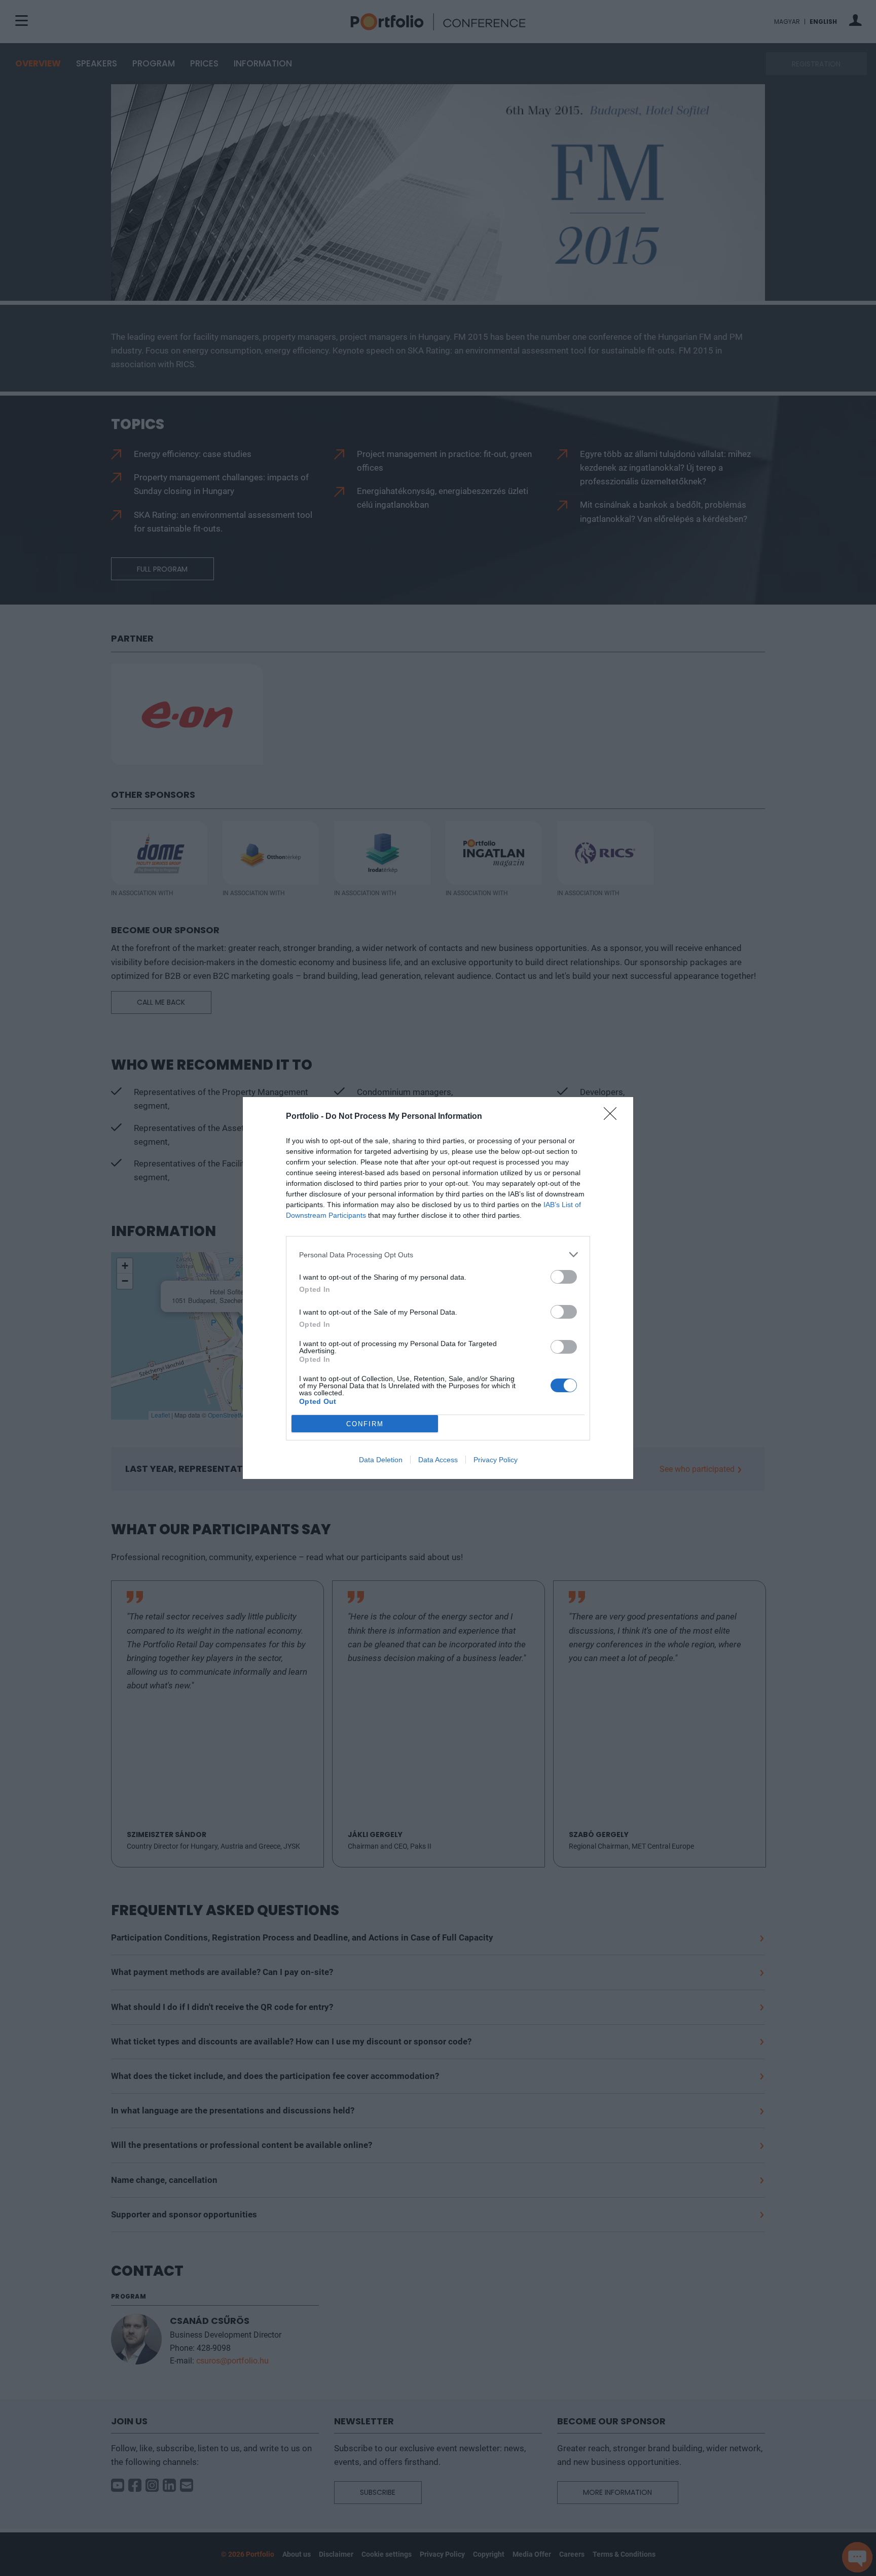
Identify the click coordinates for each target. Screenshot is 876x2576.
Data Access (438, 1460)
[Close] (613, 1117)
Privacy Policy (496, 1460)
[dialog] (438, 1288)
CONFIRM (365, 1424)
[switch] (564, 1277)
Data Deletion (381, 1460)
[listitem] (438, 1255)
